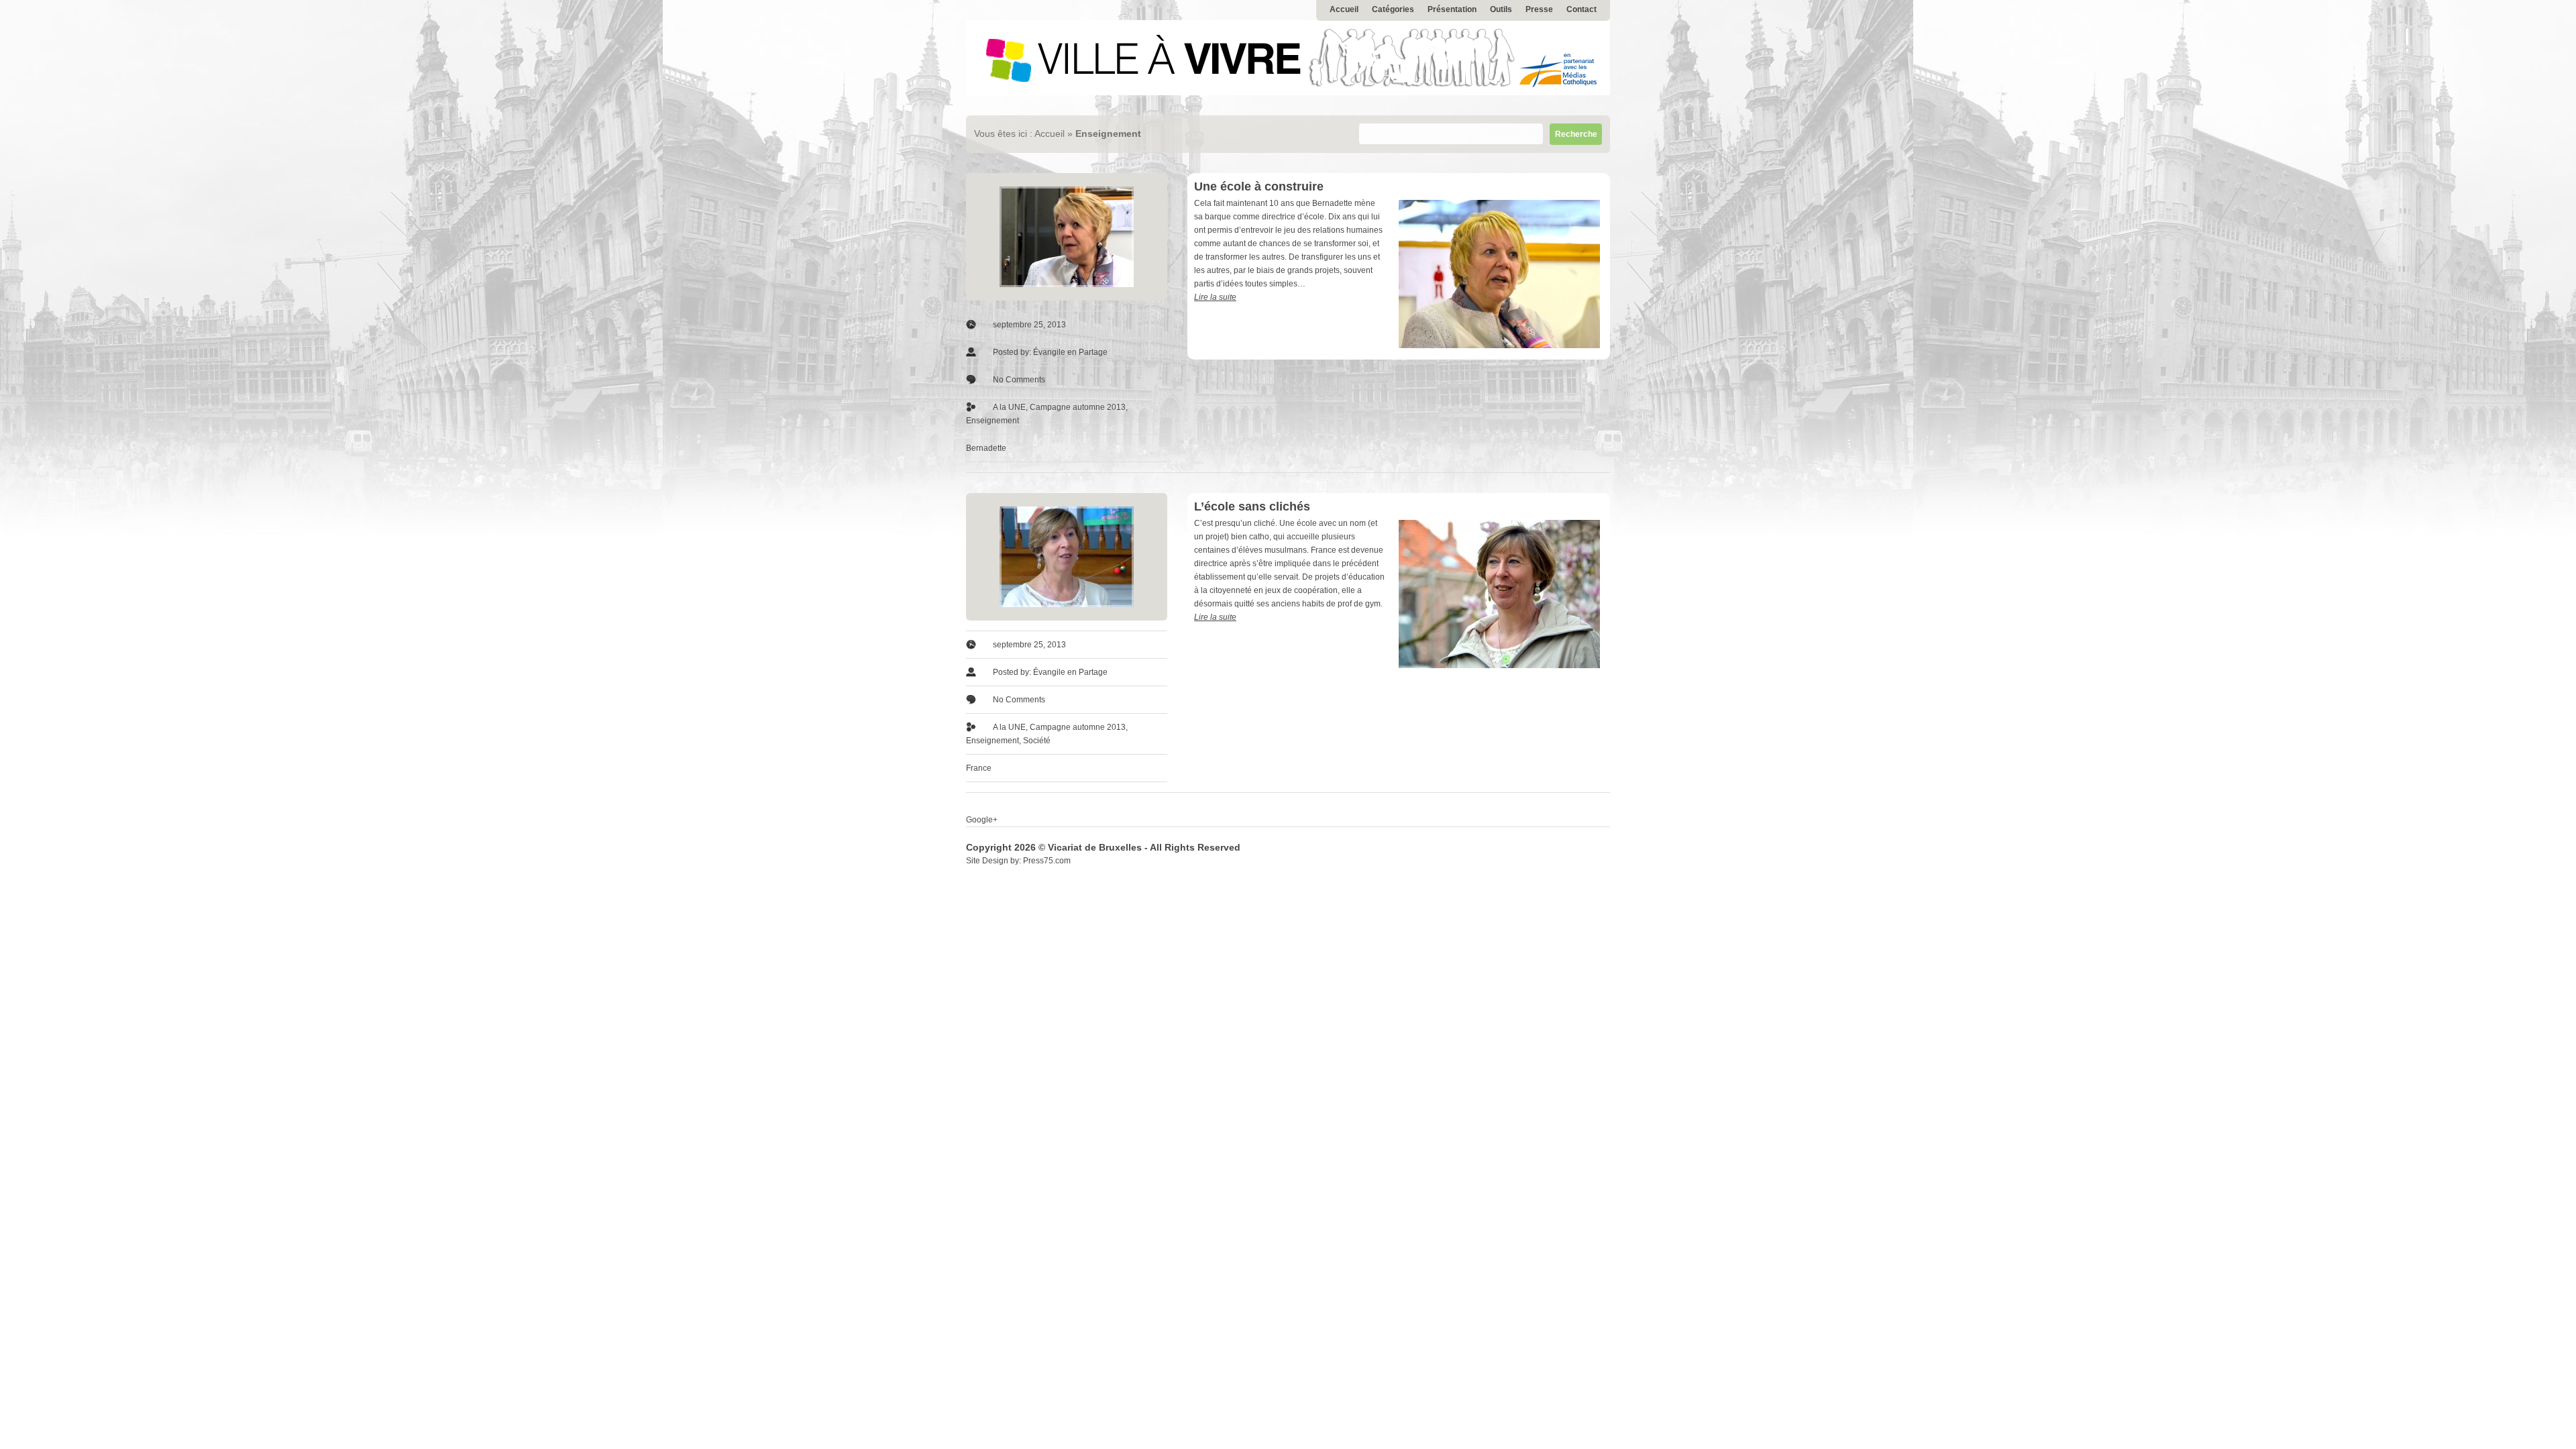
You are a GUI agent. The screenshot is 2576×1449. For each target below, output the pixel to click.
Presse (1539, 9)
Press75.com (1047, 861)
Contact (1581, 9)
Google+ (982, 820)
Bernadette (986, 448)
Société (1037, 741)
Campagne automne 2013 (1078, 407)
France (979, 768)
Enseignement (992, 421)
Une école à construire (1259, 186)
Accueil (1344, 9)
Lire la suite (1215, 297)
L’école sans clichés (1252, 506)
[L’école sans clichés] (1067, 557)
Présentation (1452, 9)
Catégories (1393, 9)
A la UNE (1009, 407)
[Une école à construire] (1067, 237)
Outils (1501, 9)
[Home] (1288, 93)
